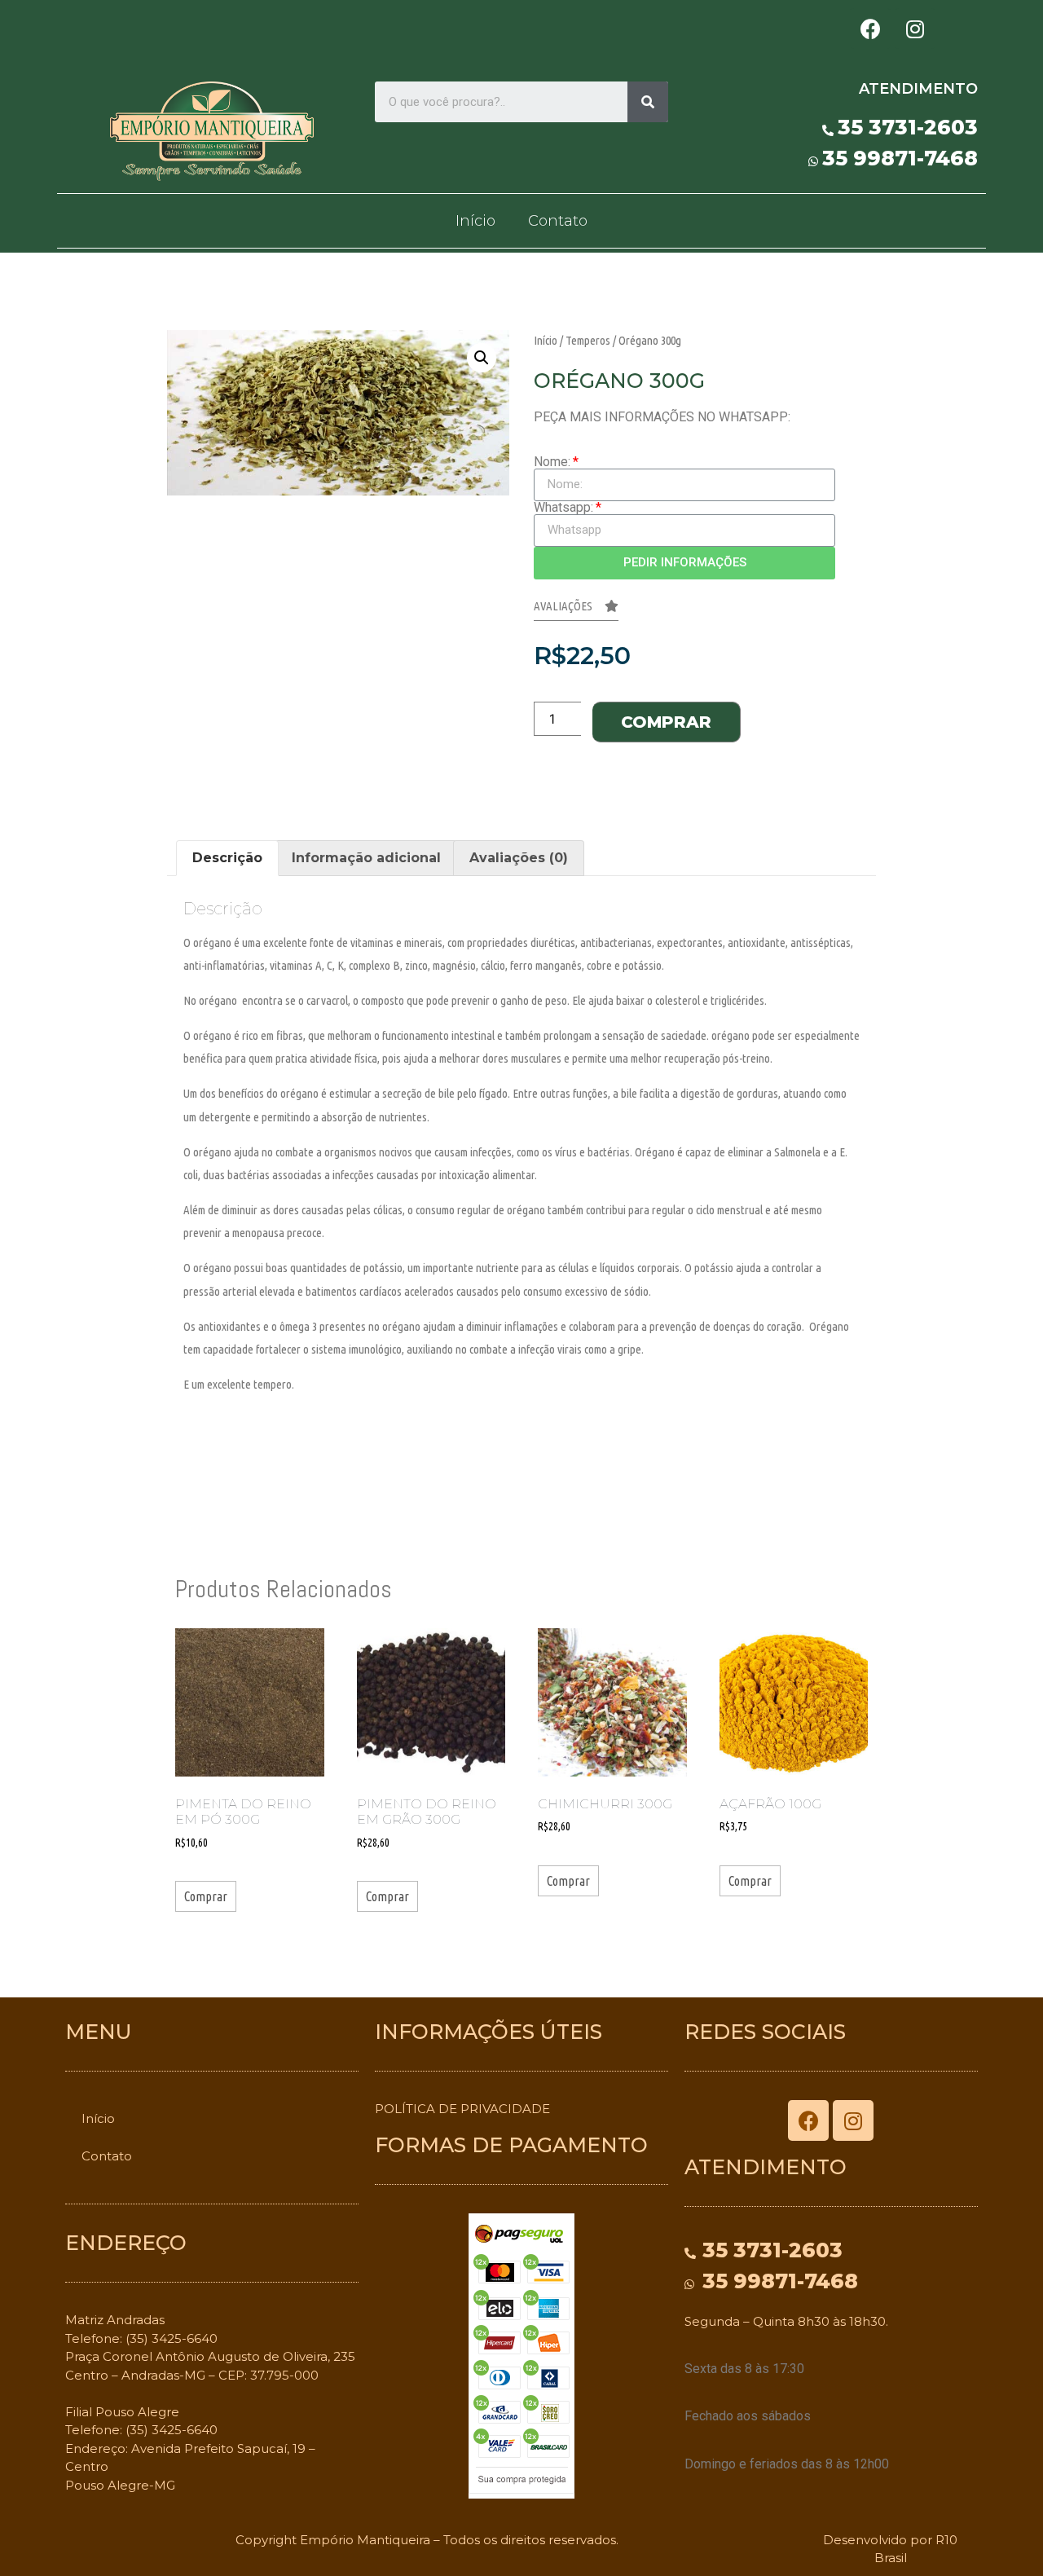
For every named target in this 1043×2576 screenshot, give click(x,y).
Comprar (666, 722)
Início (475, 221)
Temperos (588, 340)
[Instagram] (915, 29)
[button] (576, 610)
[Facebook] (870, 29)
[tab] (227, 858)
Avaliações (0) (519, 858)
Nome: (552, 462)
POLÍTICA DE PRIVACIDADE (462, 2109)
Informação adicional (366, 858)
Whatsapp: (563, 508)
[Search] (648, 102)
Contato (558, 221)
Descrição (227, 858)
